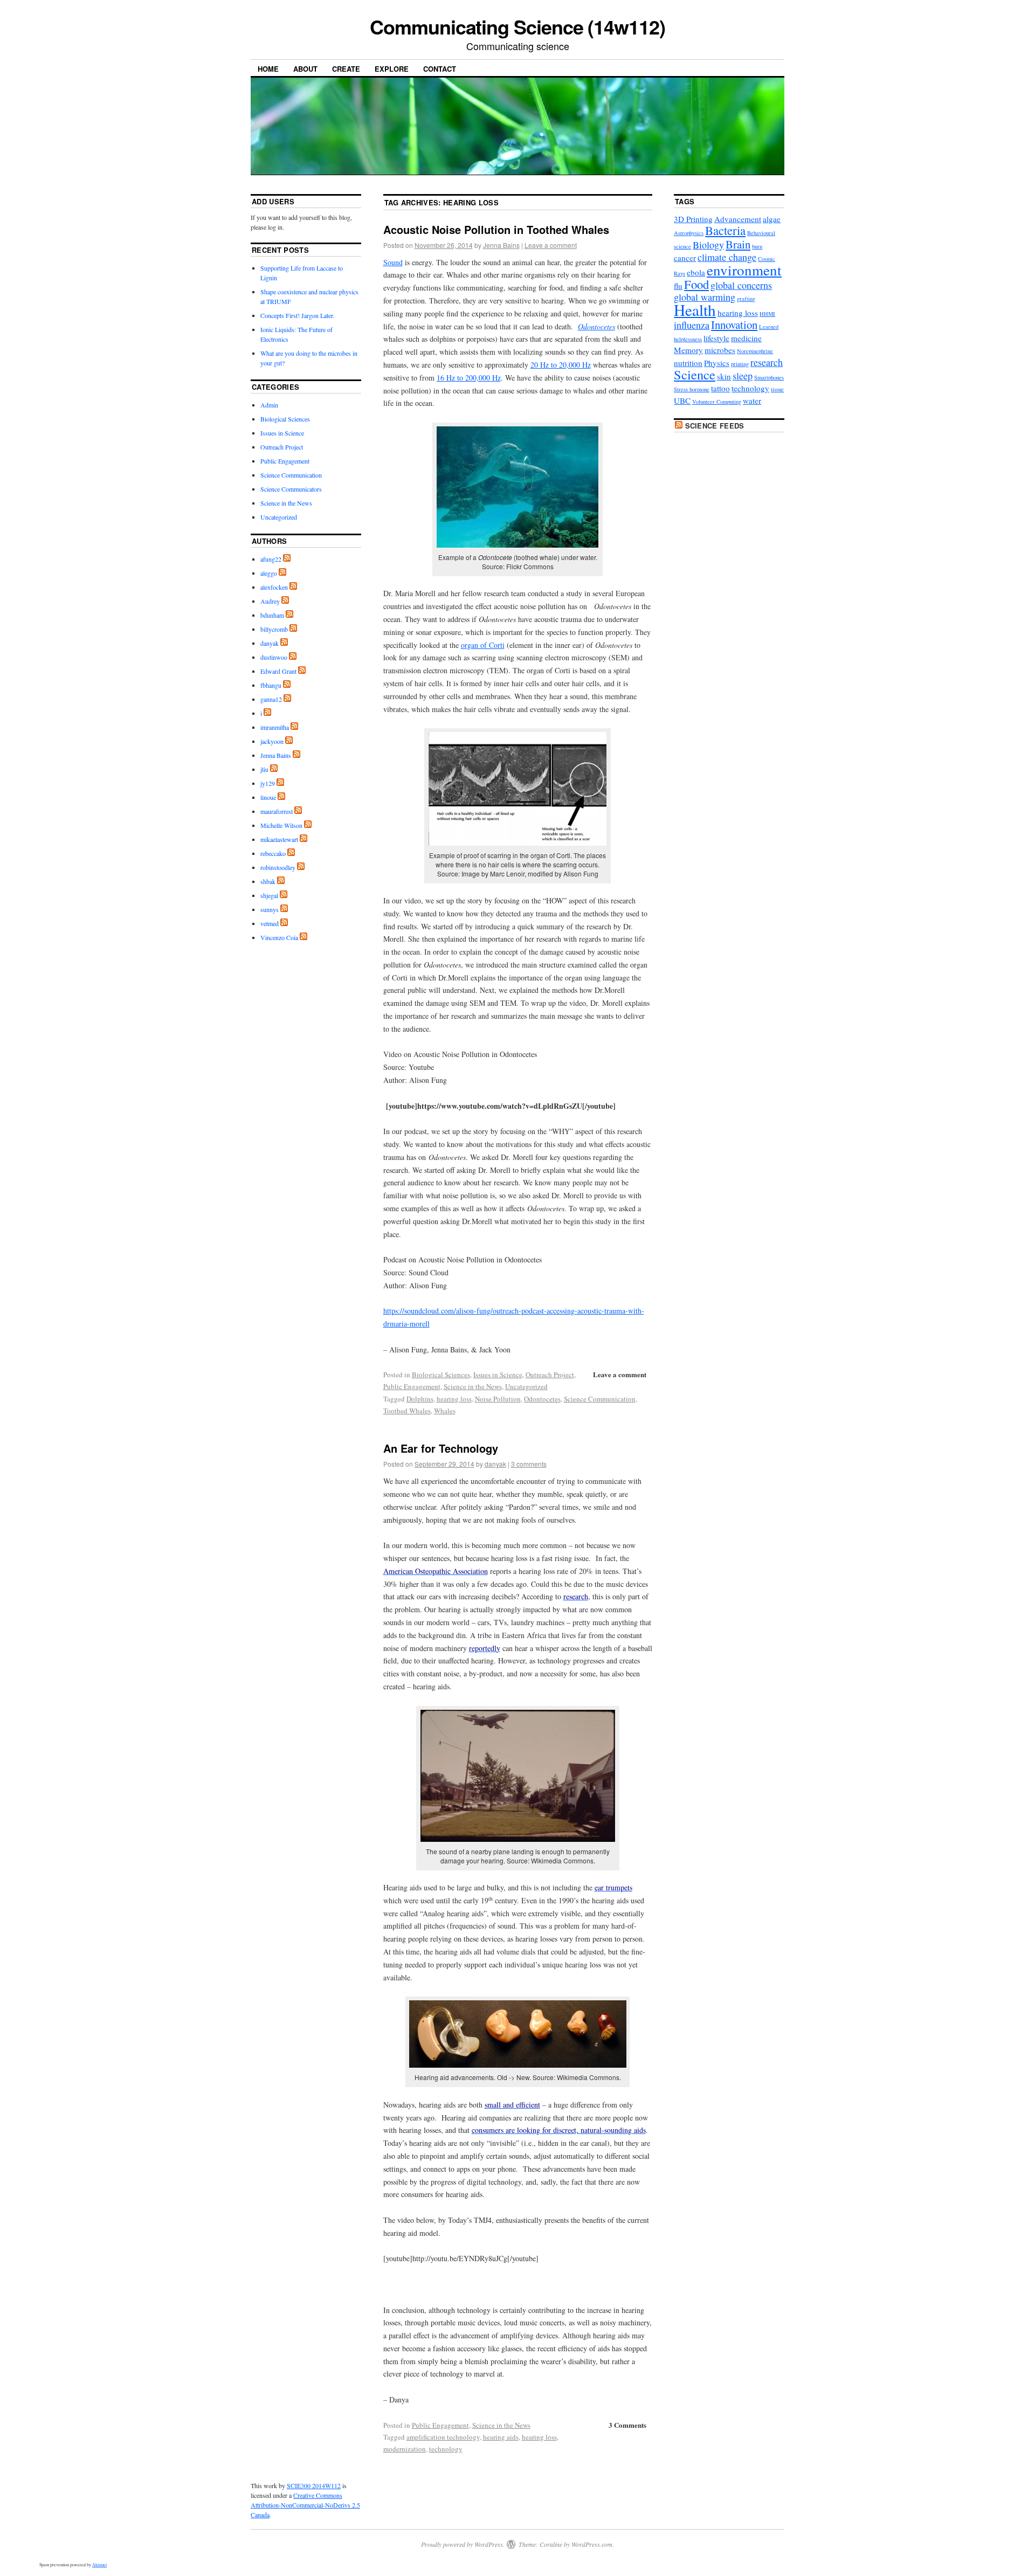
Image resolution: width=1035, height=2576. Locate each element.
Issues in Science (498, 1375)
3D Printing (693, 219)
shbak (268, 881)
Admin (269, 405)
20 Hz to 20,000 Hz (561, 365)
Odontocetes (542, 1399)
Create (346, 69)
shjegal (269, 895)
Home (268, 69)
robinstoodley (278, 867)
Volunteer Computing (717, 402)
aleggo (269, 573)
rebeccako (273, 853)
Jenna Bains (501, 245)
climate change (727, 257)
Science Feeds (715, 426)
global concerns (741, 285)
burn (757, 246)
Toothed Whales (407, 1411)
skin (724, 376)
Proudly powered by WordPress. (463, 2544)
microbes (720, 350)
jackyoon (272, 741)
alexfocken (274, 587)
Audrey (270, 601)
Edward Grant (278, 671)
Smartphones (769, 377)
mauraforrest (277, 811)
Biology (708, 245)
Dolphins (420, 1399)
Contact (440, 69)
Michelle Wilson (281, 825)
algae (772, 219)
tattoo (720, 388)
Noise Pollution (498, 1399)
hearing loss (454, 1399)
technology (446, 2449)
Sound (393, 262)
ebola (696, 272)
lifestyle (716, 338)
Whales (445, 1411)
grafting (746, 299)
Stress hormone (692, 389)
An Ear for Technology (441, 1448)
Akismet (99, 2565)
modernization (405, 2449)
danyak (495, 1464)
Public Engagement (412, 1386)
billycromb (274, 629)
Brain (738, 244)
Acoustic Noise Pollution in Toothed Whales (496, 229)
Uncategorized (526, 1386)
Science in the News (473, 1386)
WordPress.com (592, 2544)
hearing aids (501, 2437)
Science (695, 374)
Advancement (738, 219)
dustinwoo (274, 657)
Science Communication (600, 1399)
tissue (777, 389)
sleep (743, 376)
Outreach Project (550, 1375)
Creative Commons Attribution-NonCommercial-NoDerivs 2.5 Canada (305, 2505)
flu (678, 286)
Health (695, 310)
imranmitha (275, 727)
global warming (705, 297)
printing (740, 364)
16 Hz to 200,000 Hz (469, 378)
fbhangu (271, 685)
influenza (692, 325)
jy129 (268, 783)
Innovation (734, 324)
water (752, 400)
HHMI (767, 314)
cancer (685, 258)
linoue (268, 797)
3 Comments (627, 2425)
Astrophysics (689, 233)
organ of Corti (483, 645)
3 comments (529, 1464)
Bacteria (725, 230)
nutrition (688, 363)
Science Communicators (291, 489)
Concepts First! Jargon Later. (297, 315)
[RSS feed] (287, 559)
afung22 (271, 559)
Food (696, 284)
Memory (688, 350)
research (767, 362)
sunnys (270, 909)
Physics (717, 363)
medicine (746, 338)
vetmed (270, 923)
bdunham (272, 615)
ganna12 (271, 699)
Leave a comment (551, 245)
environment (744, 270)
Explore (392, 69)
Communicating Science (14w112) (517, 26)
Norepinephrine (755, 351)
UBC (682, 400)
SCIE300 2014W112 (314, 2485)
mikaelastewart (279, 839)
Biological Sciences (441, 1375)
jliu (264, 769)
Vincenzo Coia (279, 937)
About (305, 69)
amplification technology (443, 2437)
